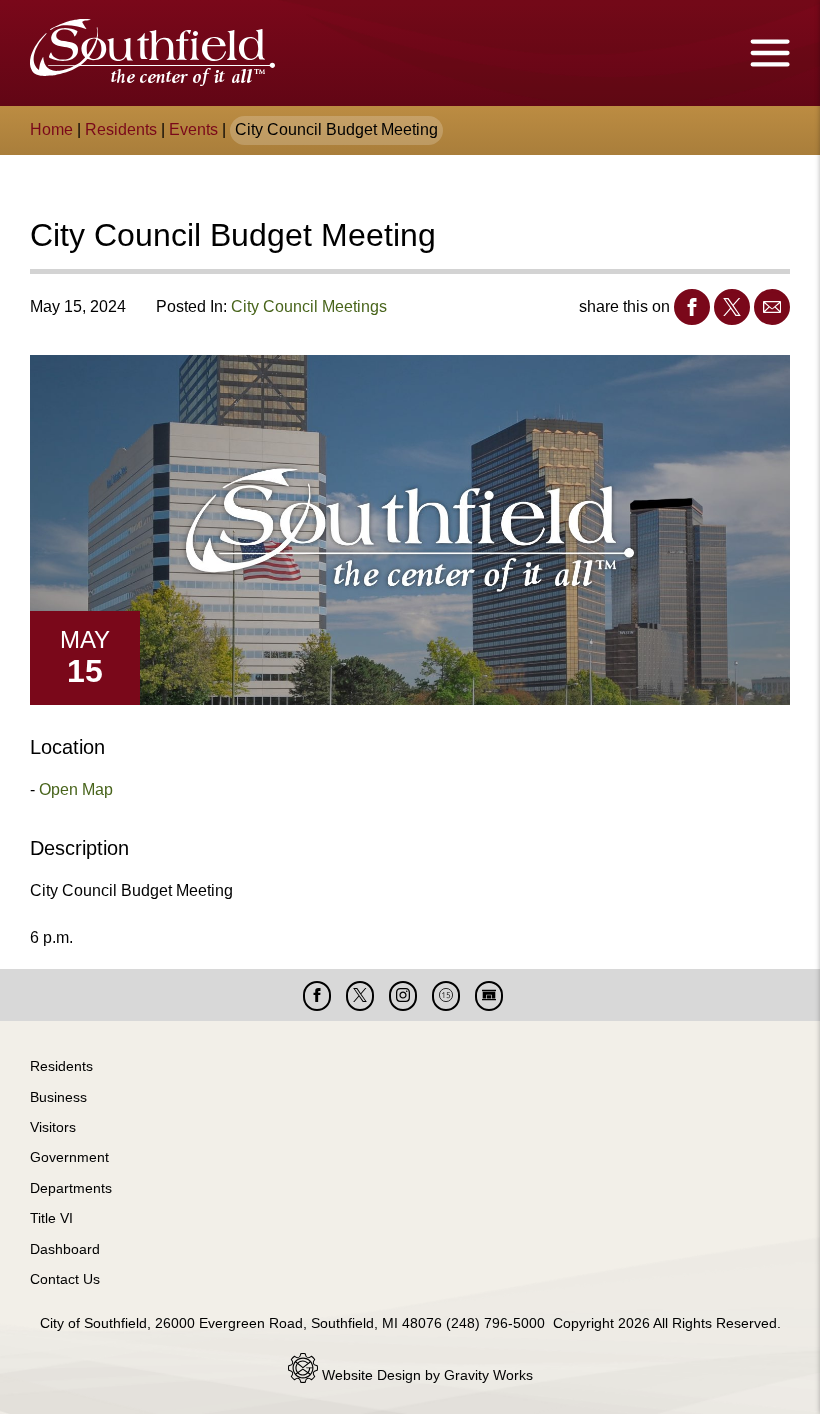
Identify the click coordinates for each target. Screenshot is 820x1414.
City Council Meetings (309, 306)
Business (58, 1097)
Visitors (53, 1127)
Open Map (76, 789)
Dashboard (65, 1249)
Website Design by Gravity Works (425, 1375)
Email (772, 307)
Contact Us (65, 1279)
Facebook (692, 307)
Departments (71, 1188)
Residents (121, 129)
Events (193, 129)
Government (69, 1157)
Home (51, 129)
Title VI (51, 1218)
